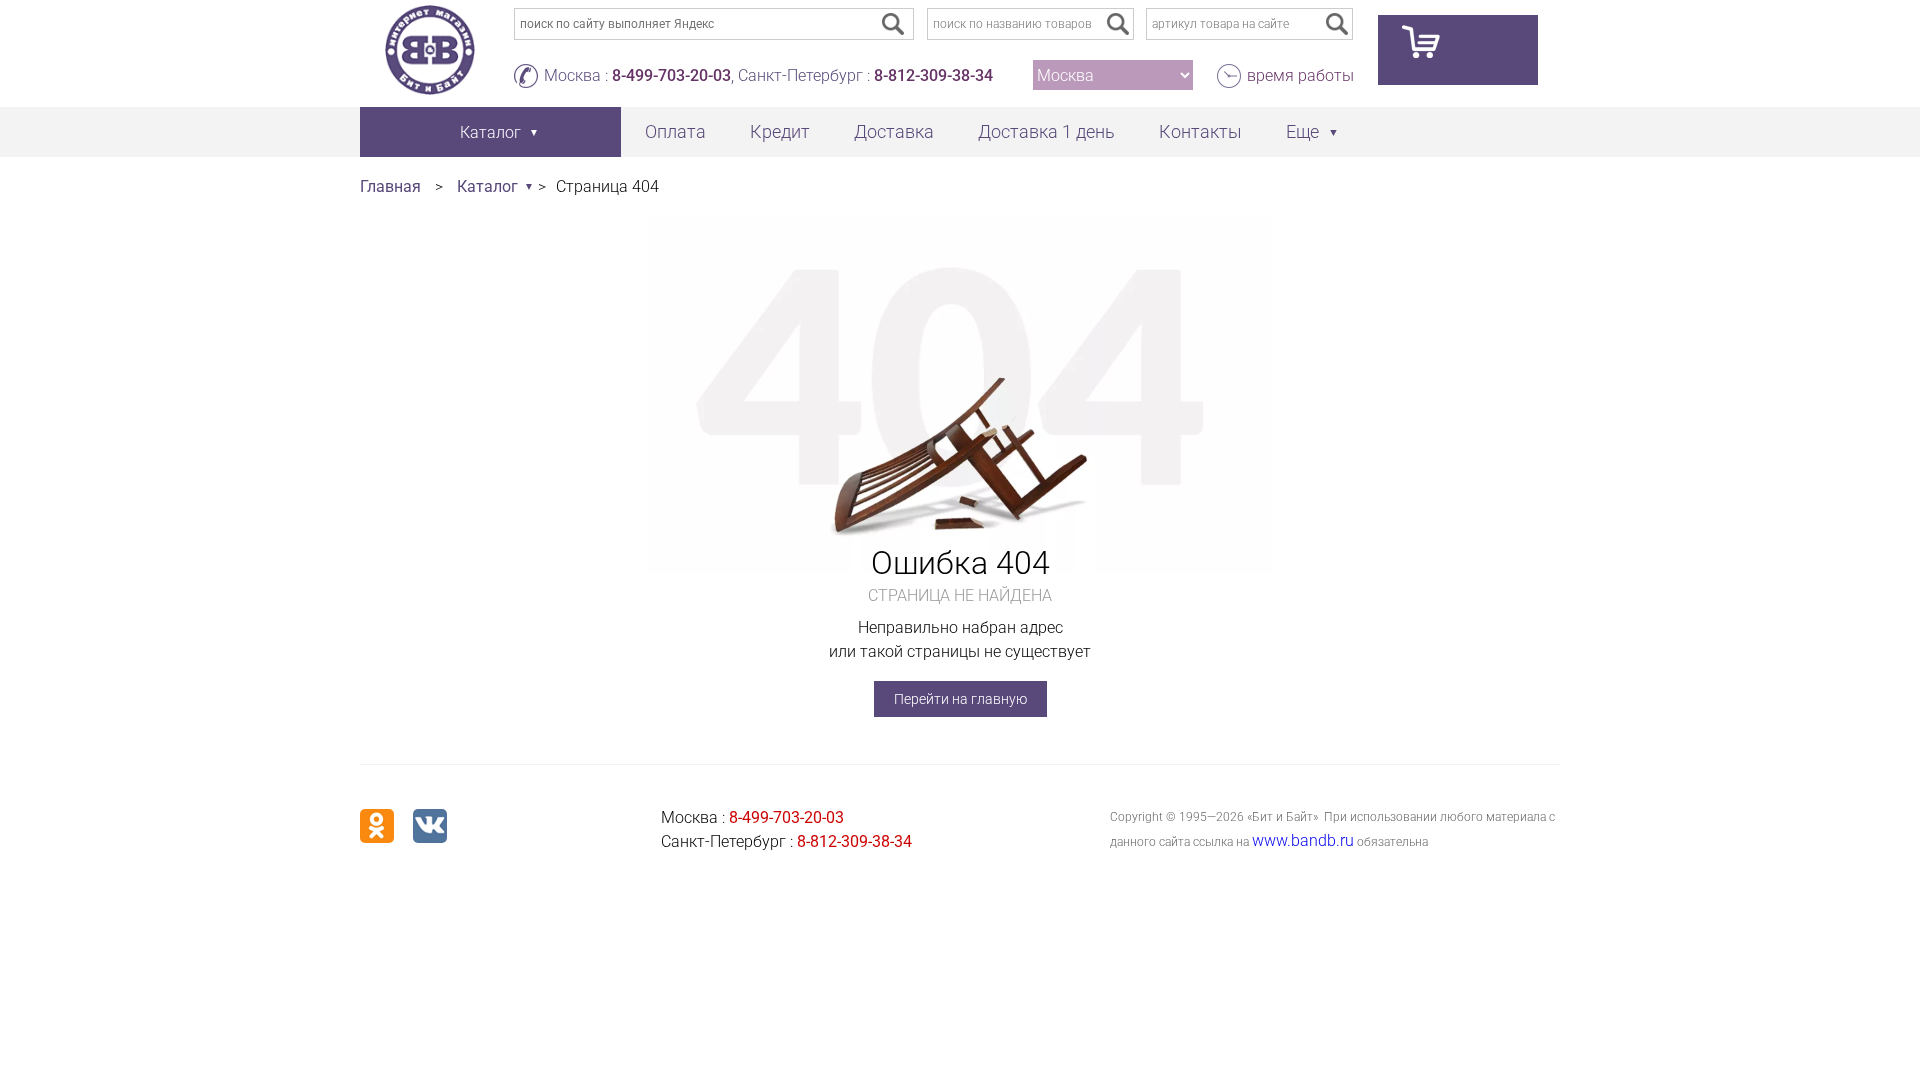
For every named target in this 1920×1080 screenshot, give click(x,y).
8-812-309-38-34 (933, 75)
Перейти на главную (960, 699)
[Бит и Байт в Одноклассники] (377, 826)
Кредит (780, 131)
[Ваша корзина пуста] (1458, 50)
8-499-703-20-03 (671, 75)
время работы (1300, 75)
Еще (1302, 131)
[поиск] (1118, 24)
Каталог (487, 186)
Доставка (894, 131)
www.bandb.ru (1303, 840)
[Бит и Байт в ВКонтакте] (430, 826)
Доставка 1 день (1046, 131)
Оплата (675, 131)
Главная (390, 186)
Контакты (1200, 131)
